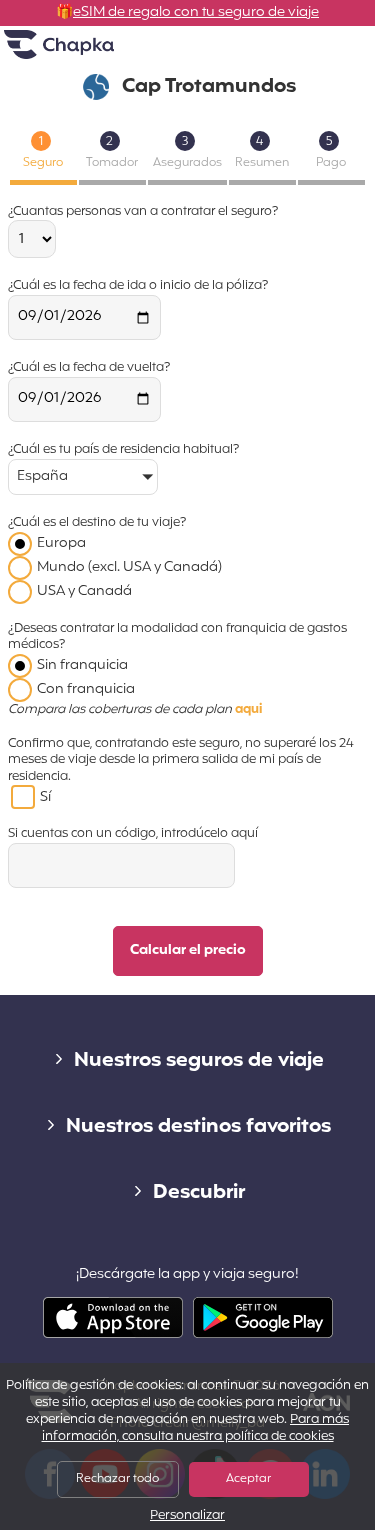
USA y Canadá (84, 591)
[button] (83, 478)
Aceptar (248, 1479)
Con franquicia (86, 689)
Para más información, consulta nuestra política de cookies (196, 1428)
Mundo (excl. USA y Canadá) (129, 567)
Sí (45, 797)
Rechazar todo (117, 1479)
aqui (248, 710)
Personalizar (187, 1516)
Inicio (84, 52)
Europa (61, 543)
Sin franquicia (82, 665)
